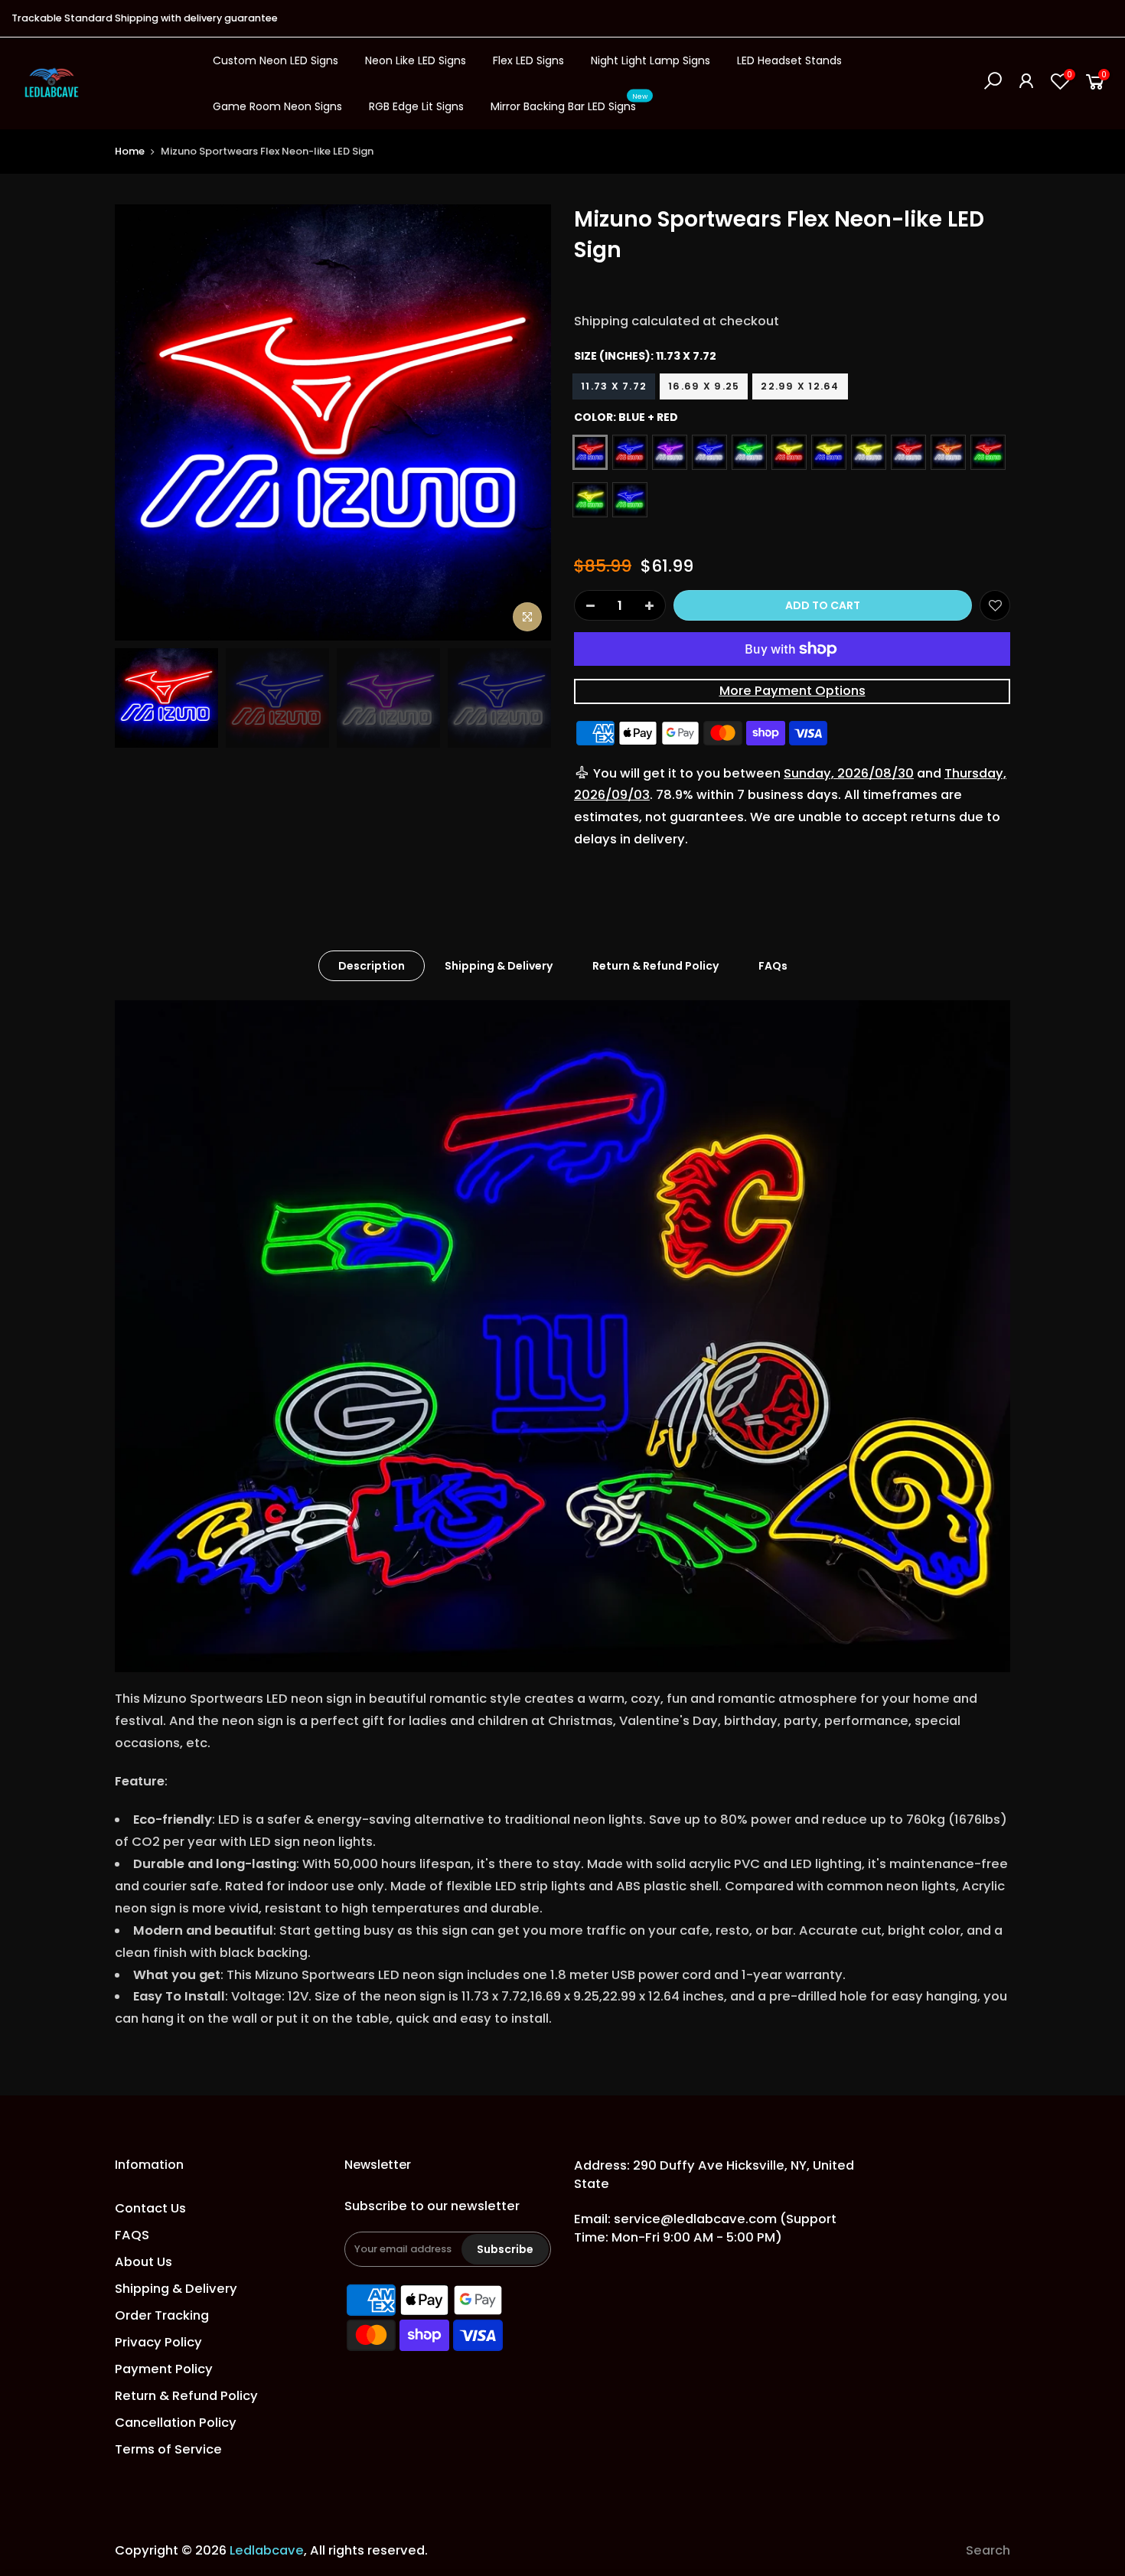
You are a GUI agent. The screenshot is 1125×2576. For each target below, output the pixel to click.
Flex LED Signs (528, 60)
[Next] (524, 422)
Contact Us (150, 2208)
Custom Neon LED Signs (276, 60)
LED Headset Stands (789, 60)
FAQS (132, 2235)
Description (372, 966)
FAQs (773, 966)
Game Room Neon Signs (277, 106)
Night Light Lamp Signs (651, 60)
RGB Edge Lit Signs (416, 106)
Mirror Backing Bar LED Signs (569, 103)
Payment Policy (164, 2369)
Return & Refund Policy (655, 966)
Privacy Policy (158, 2342)
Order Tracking (162, 2315)
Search (988, 2550)
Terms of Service (168, 2449)
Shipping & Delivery (499, 966)
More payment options (792, 691)
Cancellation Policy (176, 2423)
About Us (143, 2262)
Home (130, 151)
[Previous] (142, 422)
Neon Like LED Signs (416, 60)
